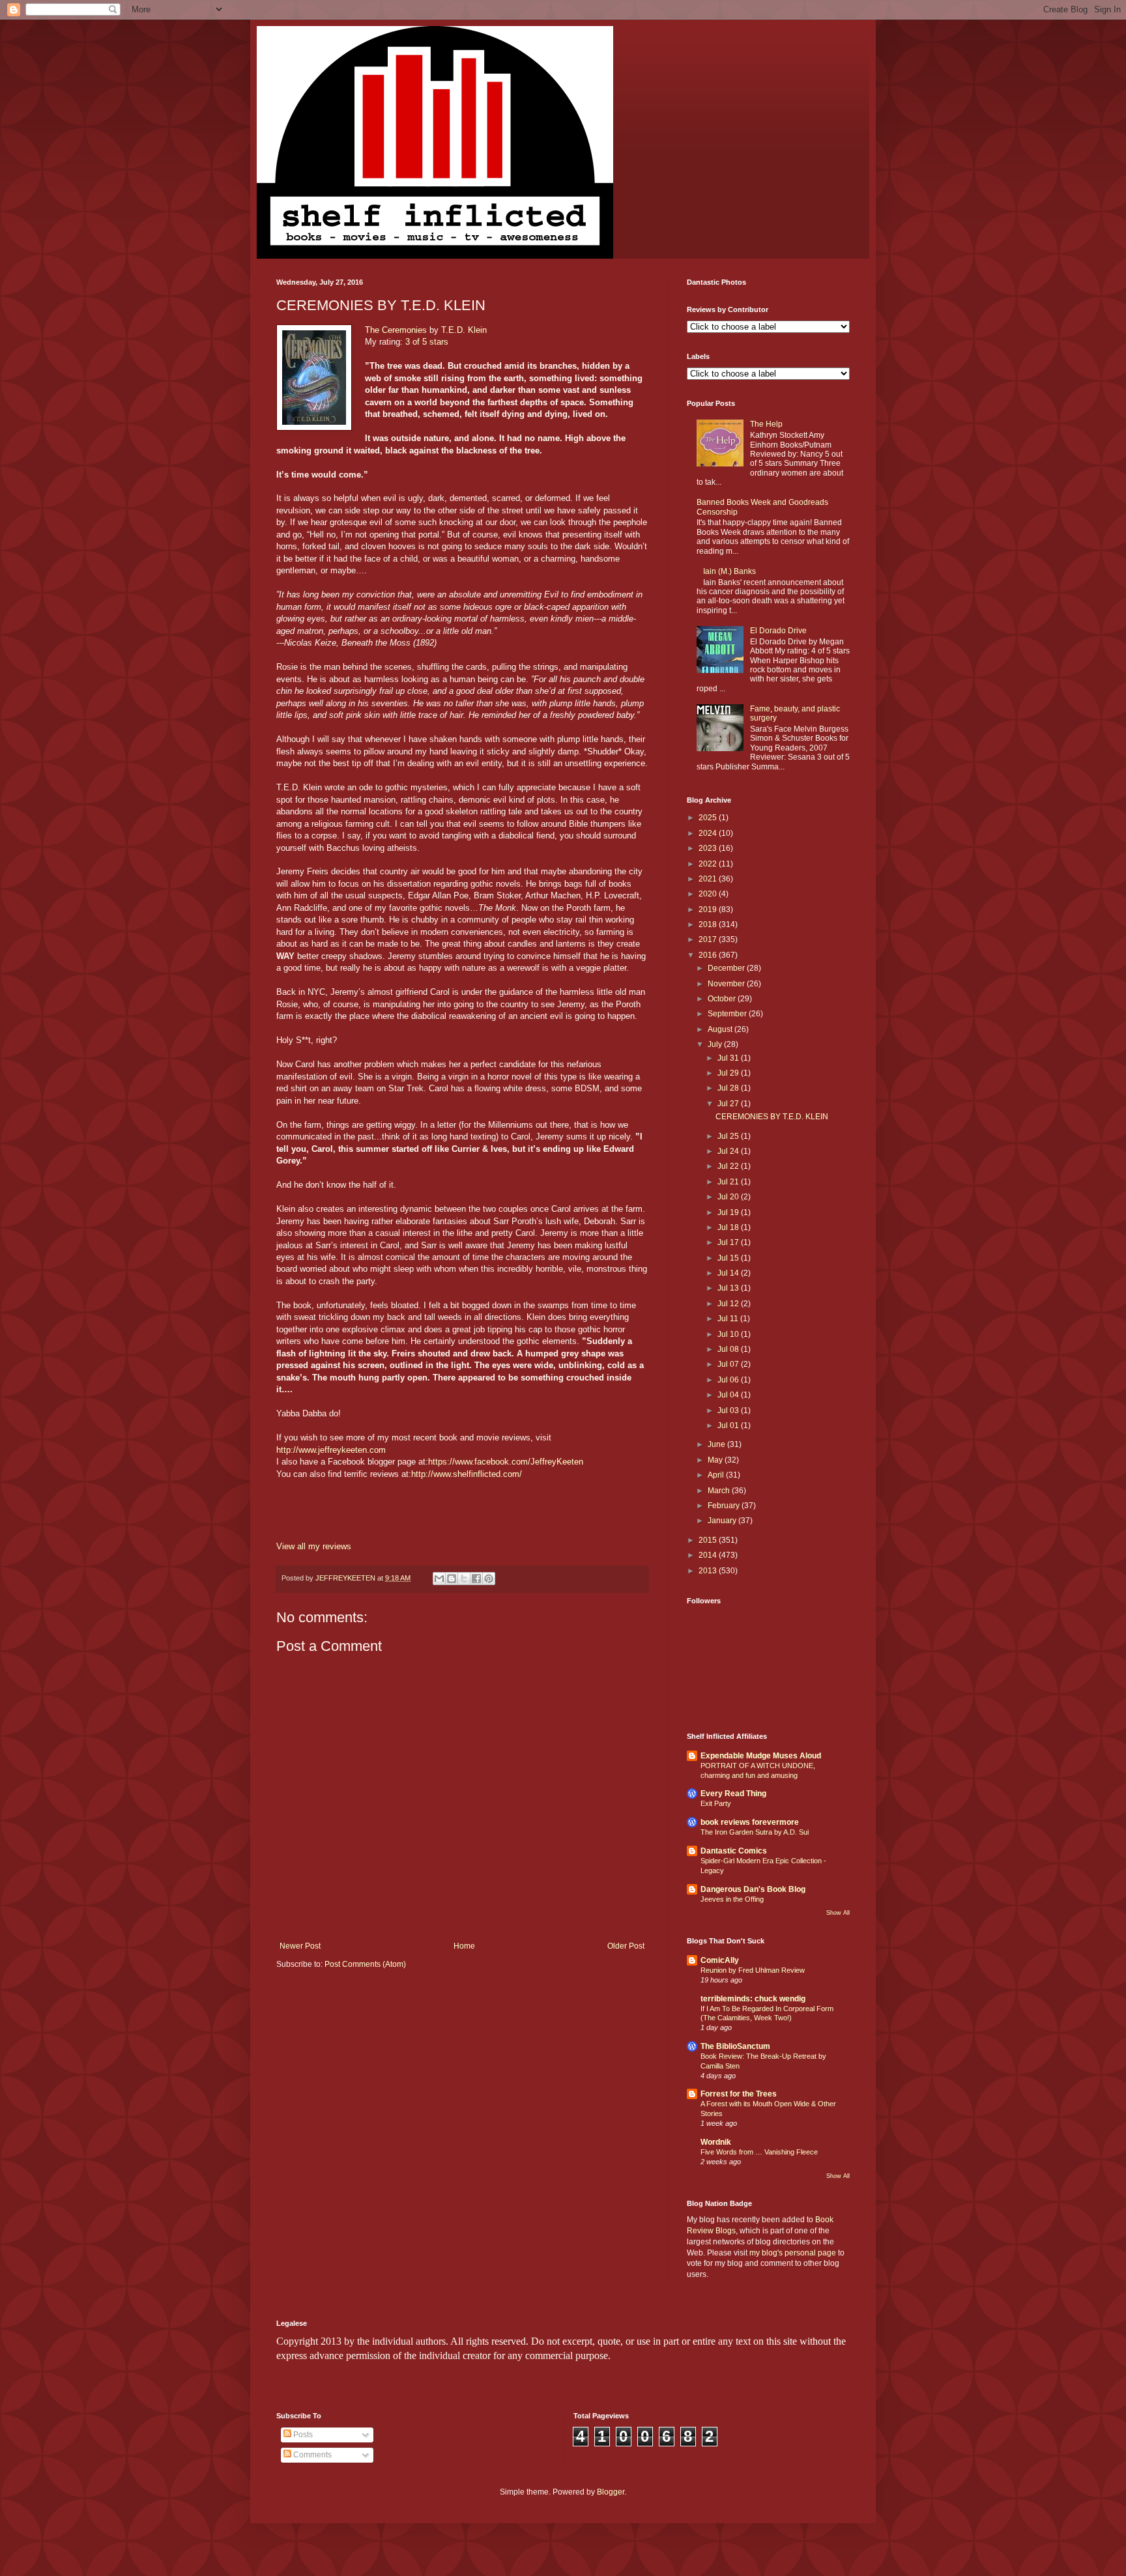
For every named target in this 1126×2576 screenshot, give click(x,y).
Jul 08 (729, 1349)
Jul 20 (729, 1197)
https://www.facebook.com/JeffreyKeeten (506, 1462)
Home (464, 1946)
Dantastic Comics (734, 1851)
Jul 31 (729, 1058)
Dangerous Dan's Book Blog (753, 1889)
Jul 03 (729, 1410)
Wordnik (716, 2142)
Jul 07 (729, 1364)
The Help (766, 424)
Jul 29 (729, 1073)
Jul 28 (729, 1088)
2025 (709, 818)
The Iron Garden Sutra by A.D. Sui (755, 1832)
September (728, 1014)
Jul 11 (729, 1319)
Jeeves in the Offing (732, 1899)
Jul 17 (729, 1242)
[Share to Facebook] (476, 1579)
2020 (709, 894)
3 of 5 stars (427, 342)
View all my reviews (314, 1546)
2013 (709, 1571)
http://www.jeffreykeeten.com (331, 1450)
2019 (709, 909)
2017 (709, 939)
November (727, 984)
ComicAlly (720, 1960)
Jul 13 (729, 1288)
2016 (709, 955)
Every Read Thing (733, 1794)
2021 (709, 879)
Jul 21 (729, 1182)
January (723, 1521)
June (717, 1444)
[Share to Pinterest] (489, 1579)
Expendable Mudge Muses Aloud (761, 1756)
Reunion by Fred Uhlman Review (753, 1970)
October (723, 999)
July (716, 1044)
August (721, 1029)
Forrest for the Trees (739, 2094)
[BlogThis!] (452, 1579)
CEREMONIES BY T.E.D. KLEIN (772, 1117)
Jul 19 (729, 1212)
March (720, 1491)
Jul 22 (729, 1166)
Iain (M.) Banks (729, 571)
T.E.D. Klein (464, 330)
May (716, 1460)
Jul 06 (729, 1380)
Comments (311, 2455)
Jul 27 (729, 1104)
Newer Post (300, 1946)
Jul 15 (729, 1258)
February (725, 1506)
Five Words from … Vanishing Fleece (759, 2152)
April (717, 1475)
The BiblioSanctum (735, 2046)
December (727, 968)
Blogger (611, 2492)
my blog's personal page (793, 2253)
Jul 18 (729, 1227)
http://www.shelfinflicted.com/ (467, 1474)
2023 (709, 848)
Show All (838, 1913)
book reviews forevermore (750, 1822)
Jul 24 (729, 1151)
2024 (709, 833)
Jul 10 (729, 1334)
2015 (709, 1540)
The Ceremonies (396, 330)
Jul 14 (729, 1273)
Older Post (626, 1946)
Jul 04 (729, 1395)
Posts (302, 2435)
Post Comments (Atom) (365, 1964)
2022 (709, 864)
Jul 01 (729, 1425)
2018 (709, 924)
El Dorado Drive (778, 631)
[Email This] (439, 1579)
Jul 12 (729, 1304)
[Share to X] (464, 1579)
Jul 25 (729, 1136)
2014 (709, 1555)
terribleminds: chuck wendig (753, 1999)
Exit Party (716, 1803)
